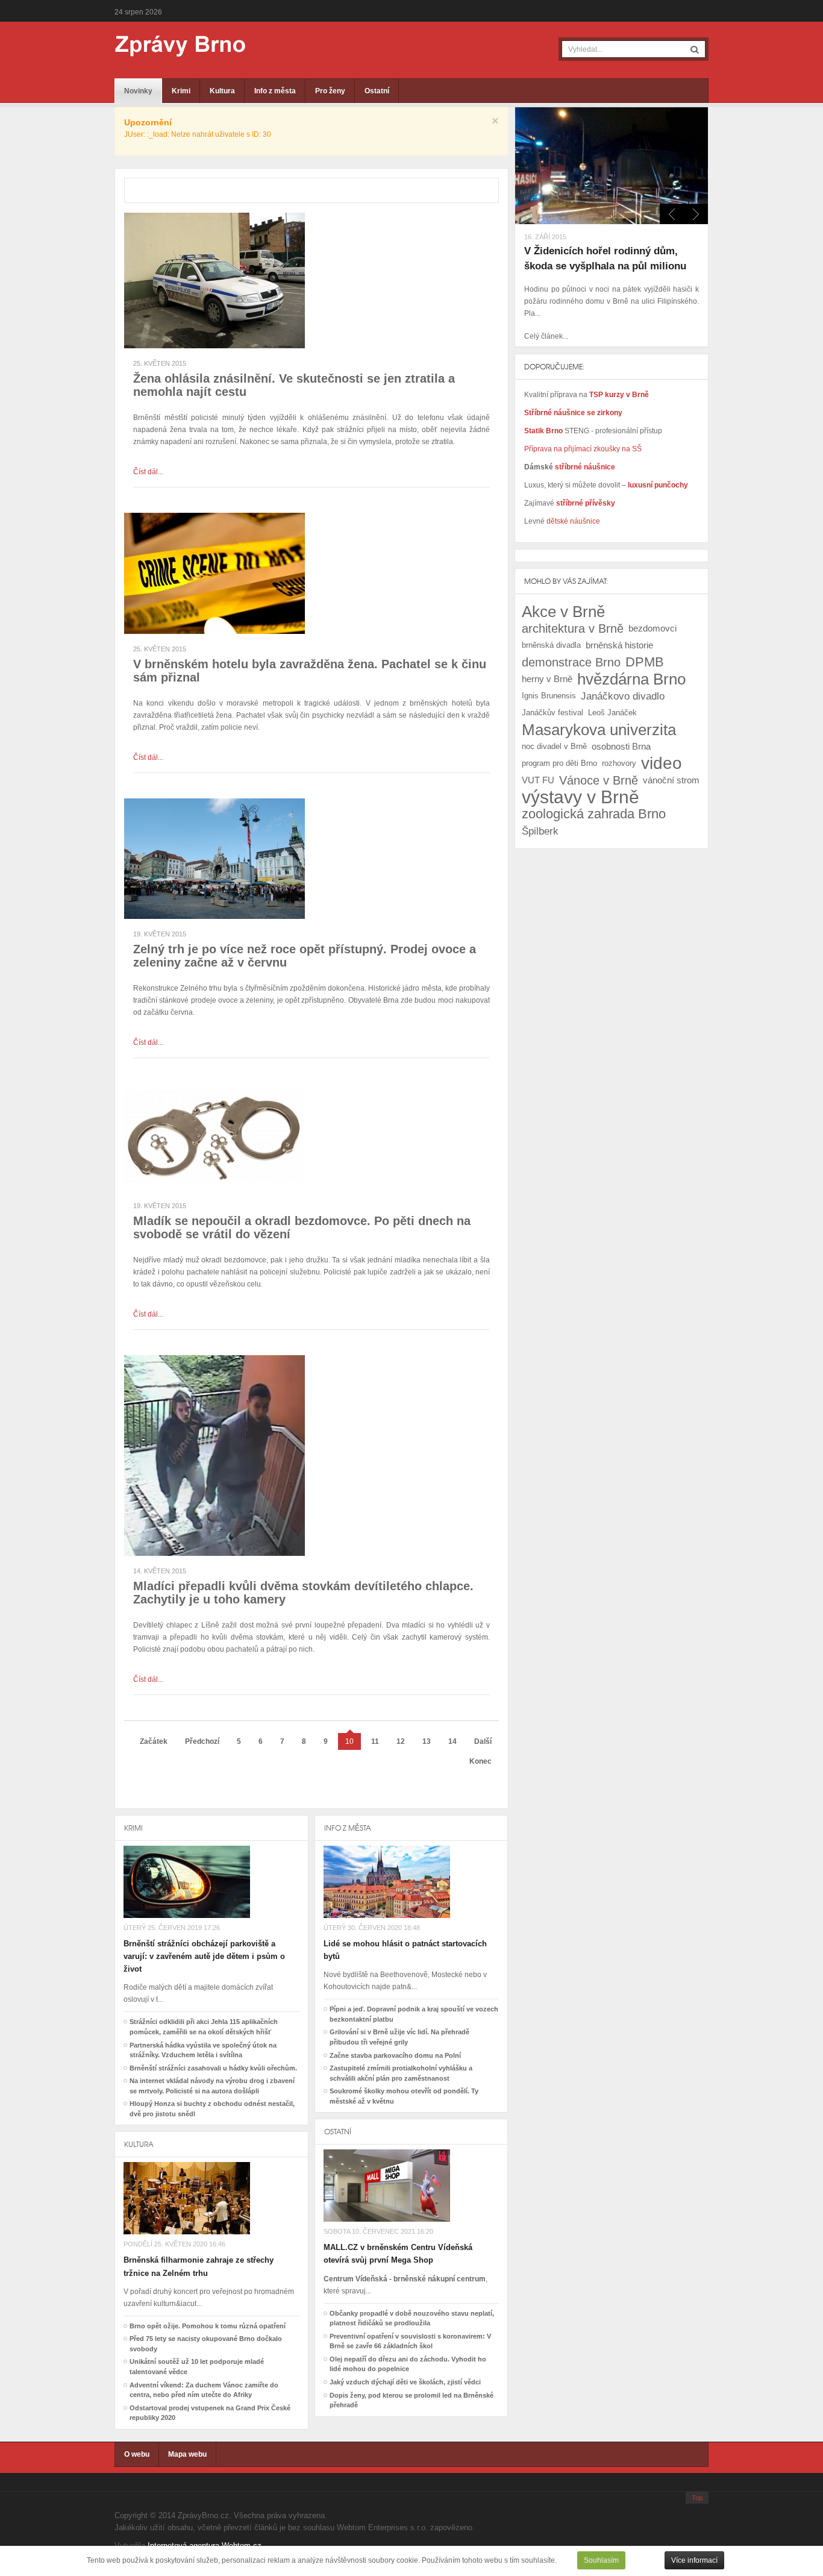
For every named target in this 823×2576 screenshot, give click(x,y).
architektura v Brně (573, 628)
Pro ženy (330, 91)
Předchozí (202, 1741)
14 (452, 1741)
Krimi (181, 91)
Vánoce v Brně (599, 780)
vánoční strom (671, 780)
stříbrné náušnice (585, 467)
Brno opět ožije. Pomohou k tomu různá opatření (208, 2326)
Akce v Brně (563, 612)
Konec (480, 1761)
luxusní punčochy (657, 485)
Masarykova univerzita (599, 730)
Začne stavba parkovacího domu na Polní (395, 2055)
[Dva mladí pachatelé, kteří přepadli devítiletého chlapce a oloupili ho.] (214, 1455)
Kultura (222, 91)
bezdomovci (652, 628)
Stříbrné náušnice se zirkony (573, 413)
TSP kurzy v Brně (619, 395)
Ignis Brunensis (549, 696)
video (662, 763)
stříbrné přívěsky (586, 503)
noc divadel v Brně (554, 746)
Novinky (138, 91)
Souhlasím (601, 2560)
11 (375, 1741)
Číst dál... (148, 472)
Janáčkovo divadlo (623, 696)
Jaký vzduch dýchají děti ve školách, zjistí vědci (405, 2382)
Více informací (694, 2560)
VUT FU (538, 780)
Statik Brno (544, 431)
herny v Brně (547, 679)
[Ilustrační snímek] (214, 280)
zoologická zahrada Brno (594, 814)
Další (483, 1741)
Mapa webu (187, 2454)
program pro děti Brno (559, 763)
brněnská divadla (551, 645)
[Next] (672, 214)
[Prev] (696, 214)
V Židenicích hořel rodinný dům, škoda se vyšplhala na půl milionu (605, 259)
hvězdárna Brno (631, 679)
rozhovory (619, 763)
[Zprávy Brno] (172, 46)
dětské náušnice (573, 521)
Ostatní (377, 91)
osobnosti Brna (621, 746)
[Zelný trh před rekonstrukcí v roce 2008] (214, 858)
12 (401, 1741)
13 (427, 1741)
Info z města (275, 91)
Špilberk (540, 831)
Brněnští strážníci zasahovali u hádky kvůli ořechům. (213, 2068)
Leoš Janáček (612, 713)
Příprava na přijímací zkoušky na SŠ (583, 449)
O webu (137, 2454)
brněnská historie (619, 645)
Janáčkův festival (552, 713)
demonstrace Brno (571, 662)
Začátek (154, 1741)
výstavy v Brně (580, 797)
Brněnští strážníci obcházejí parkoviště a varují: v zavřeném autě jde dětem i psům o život (204, 1956)
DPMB (645, 662)
